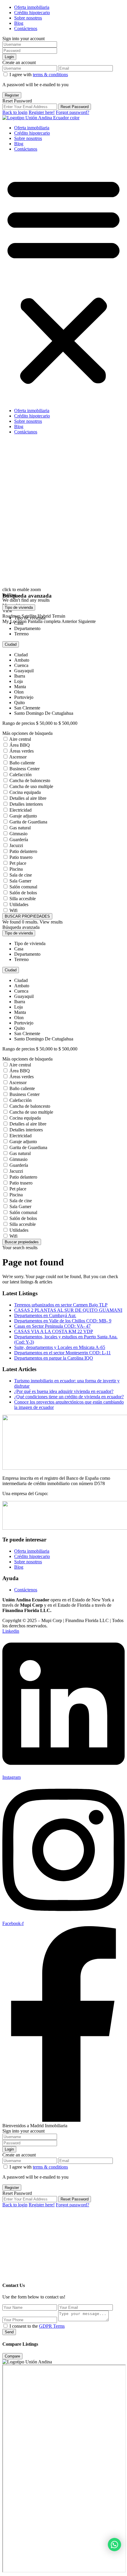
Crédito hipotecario (32, 13)
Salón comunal (23, 887)
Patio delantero (23, 851)
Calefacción (21, 775)
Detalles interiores (26, 804)
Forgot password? (73, 112)
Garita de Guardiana (28, 822)
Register (12, 95)
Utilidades (19, 904)
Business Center (25, 769)
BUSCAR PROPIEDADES (27, 916)
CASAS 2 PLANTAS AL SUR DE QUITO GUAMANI (68, 1310)
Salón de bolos (23, 893)
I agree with (39, 75)
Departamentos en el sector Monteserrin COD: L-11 (62, 1353)
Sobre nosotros (28, 18)
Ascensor (18, 757)
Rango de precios (19, 723)
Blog (19, 23)
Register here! (42, 112)
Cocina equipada (25, 792)
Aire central (20, 739)
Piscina (16, 869)
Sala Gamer (20, 881)
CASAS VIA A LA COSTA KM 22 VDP (54, 1331)
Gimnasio (18, 834)
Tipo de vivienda (19, 607)
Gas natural (20, 828)
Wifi (13, 910)
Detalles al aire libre (28, 798)
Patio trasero (21, 857)
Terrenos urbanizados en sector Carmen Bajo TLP (61, 1305)
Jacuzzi (16, 845)
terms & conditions (50, 75)
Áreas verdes (22, 751)
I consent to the (37, 2326)
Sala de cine (21, 875)
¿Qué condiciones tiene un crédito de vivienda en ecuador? (69, 1397)
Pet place (18, 863)
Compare (12, 2356)
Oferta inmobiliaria (32, 7)
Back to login (15, 112)
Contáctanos (26, 149)
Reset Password (75, 107)
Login (9, 57)
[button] (63, 280)
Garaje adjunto (23, 816)
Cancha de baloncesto (30, 780)
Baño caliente (22, 763)
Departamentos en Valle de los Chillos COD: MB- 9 (63, 1321)
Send (9, 2332)
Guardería (19, 840)
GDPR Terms (52, 2326)
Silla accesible (23, 899)
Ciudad (11, 644)
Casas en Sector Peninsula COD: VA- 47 (52, 1326)
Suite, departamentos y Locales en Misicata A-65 (60, 1347)
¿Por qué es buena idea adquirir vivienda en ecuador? (64, 1391)
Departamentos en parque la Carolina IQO (54, 1358)
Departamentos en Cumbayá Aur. (45, 1315)
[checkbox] (5, 2326)
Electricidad (21, 810)
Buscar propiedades (22, 1242)
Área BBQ (20, 745)
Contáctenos (26, 28)
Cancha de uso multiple (31, 786)
